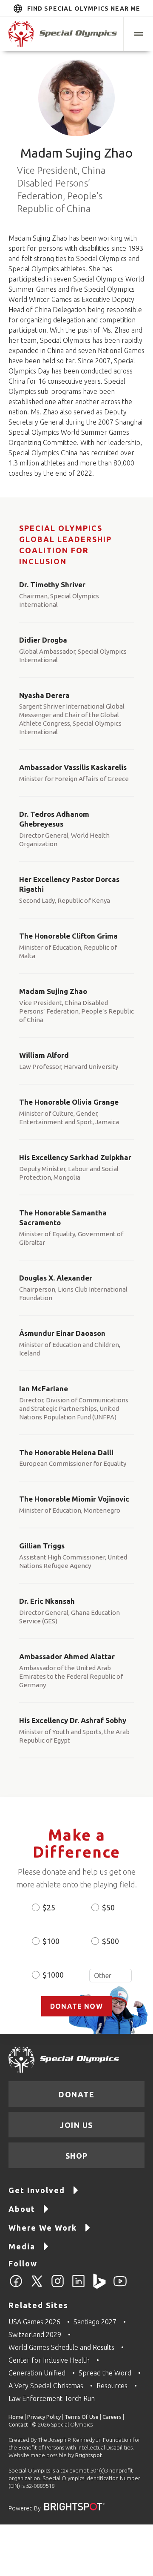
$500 (110, 1941)
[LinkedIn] (78, 2286)
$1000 (53, 1975)
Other (110, 1976)
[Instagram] (58, 2286)
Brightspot (89, 2455)
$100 (51, 1941)
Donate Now (76, 2006)
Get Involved (37, 2190)
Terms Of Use (82, 2417)
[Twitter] (37, 2286)
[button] (138, 34)
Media (22, 2246)
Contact (18, 2424)
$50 (108, 1907)
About (22, 2209)
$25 (49, 1907)
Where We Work (43, 2228)
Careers (112, 2417)
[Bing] (99, 2286)
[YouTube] (120, 2286)
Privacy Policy (44, 2417)
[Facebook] (16, 2286)
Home (16, 2417)
